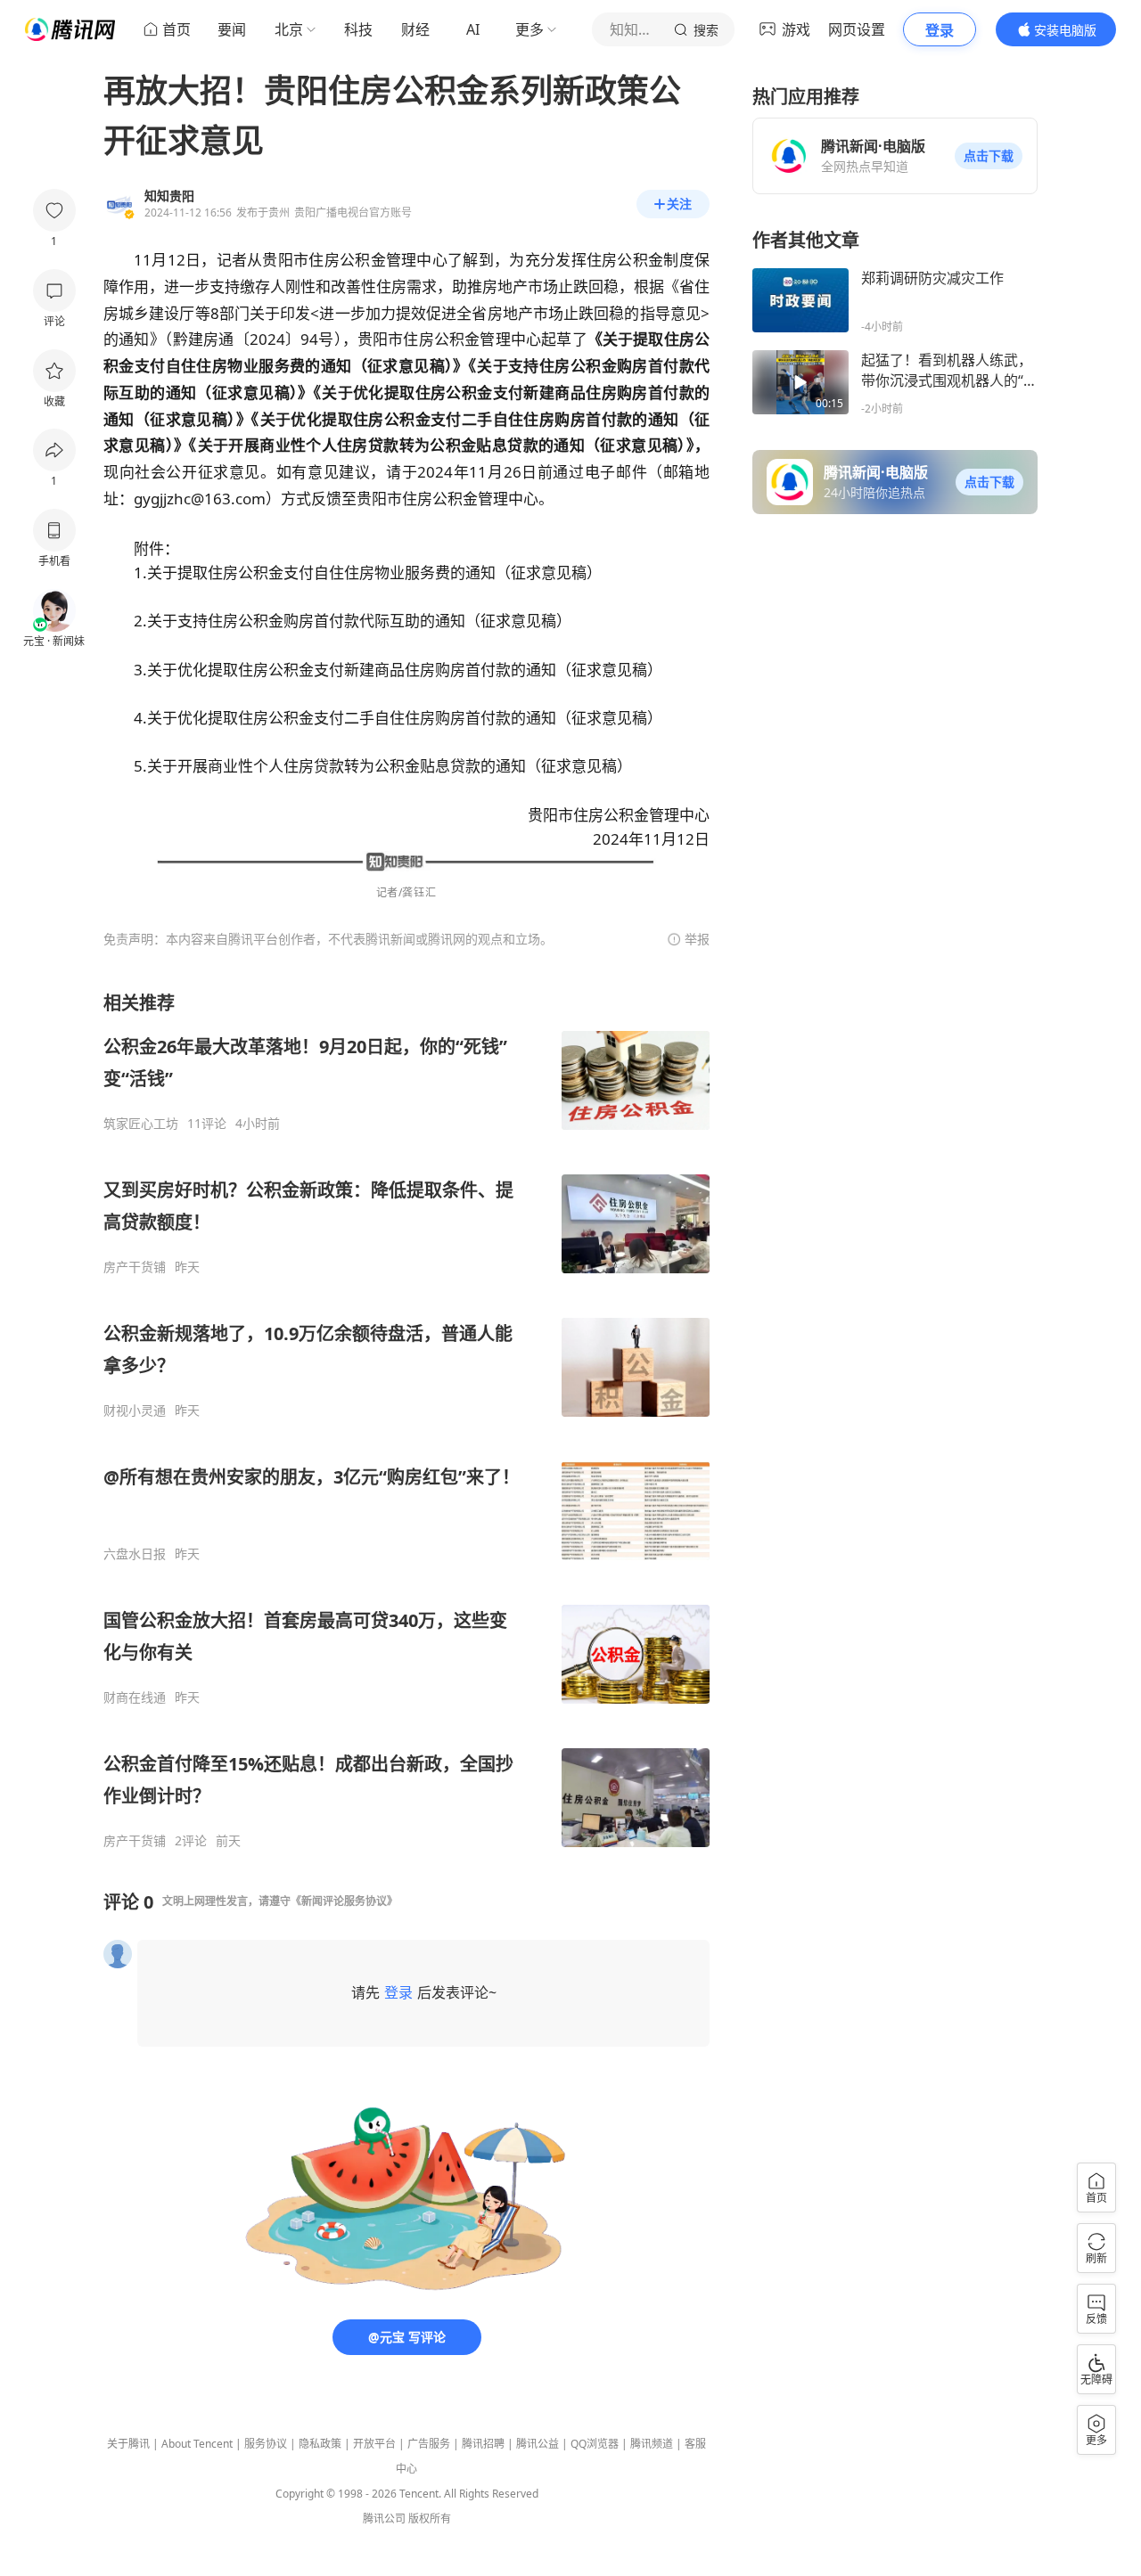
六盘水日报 (135, 1554)
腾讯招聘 (483, 2444)
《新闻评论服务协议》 (344, 1901)
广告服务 (429, 2444)
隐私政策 (320, 2444)
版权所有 (430, 2519)
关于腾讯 (128, 2444)
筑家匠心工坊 (141, 1124)
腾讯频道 (652, 2444)
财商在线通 (135, 1697)
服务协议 (266, 2444)
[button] (989, 156)
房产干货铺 (135, 1267)
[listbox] (406, 1420)
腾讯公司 (384, 2519)
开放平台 (374, 2444)
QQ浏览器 (595, 2444)
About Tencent (197, 2444)
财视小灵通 (135, 1411)
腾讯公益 (538, 2444)
